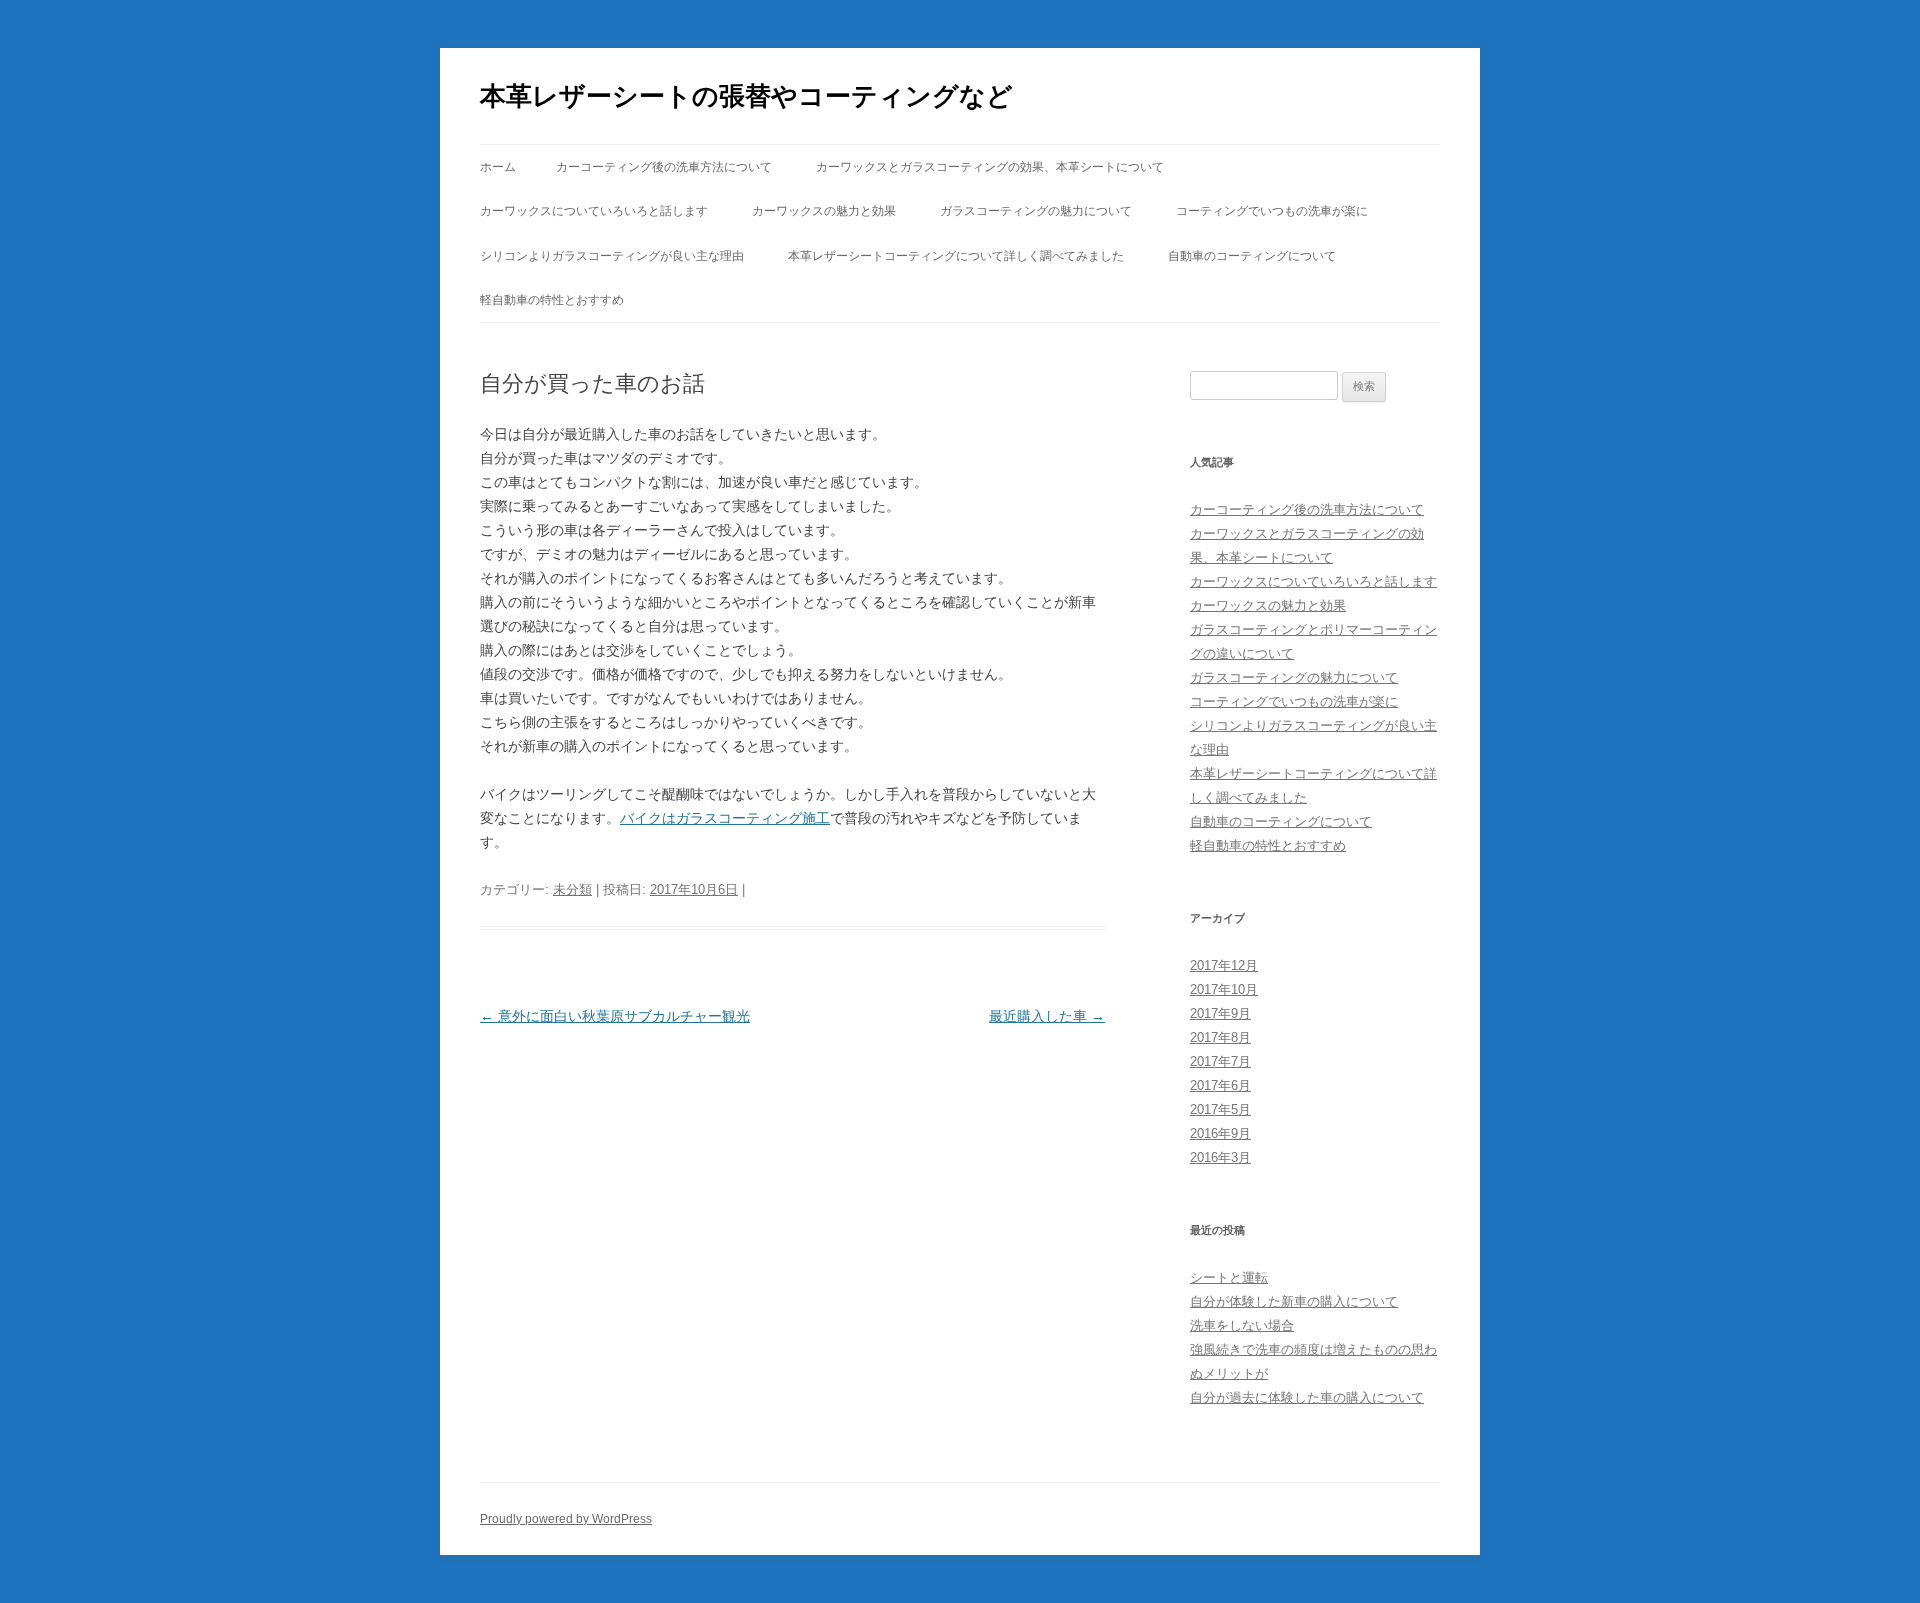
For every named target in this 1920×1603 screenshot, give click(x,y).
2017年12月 (1224, 965)
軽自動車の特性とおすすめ (552, 300)
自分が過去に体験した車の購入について (1307, 1397)
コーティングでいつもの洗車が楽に (1272, 211)
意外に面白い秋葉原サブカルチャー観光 (615, 1016)
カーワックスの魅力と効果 (824, 211)
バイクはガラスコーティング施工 (725, 818)
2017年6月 (1220, 1085)
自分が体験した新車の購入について (1294, 1301)
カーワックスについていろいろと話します (594, 211)
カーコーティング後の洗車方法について (664, 167)
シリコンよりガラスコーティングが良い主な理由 (612, 256)
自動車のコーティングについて (1252, 256)
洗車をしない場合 (1242, 1325)
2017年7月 (1220, 1061)
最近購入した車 (1047, 1016)
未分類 (572, 889)
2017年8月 (1220, 1037)
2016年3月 (1220, 1157)
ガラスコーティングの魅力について (1036, 211)
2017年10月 (1224, 989)
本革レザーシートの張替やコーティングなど (746, 96)
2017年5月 (1220, 1109)
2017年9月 (1220, 1013)
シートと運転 (1229, 1277)
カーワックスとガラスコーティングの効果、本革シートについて (990, 167)
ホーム (498, 167)
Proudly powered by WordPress (566, 1519)
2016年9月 (1220, 1133)
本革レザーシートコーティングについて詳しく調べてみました (956, 256)
